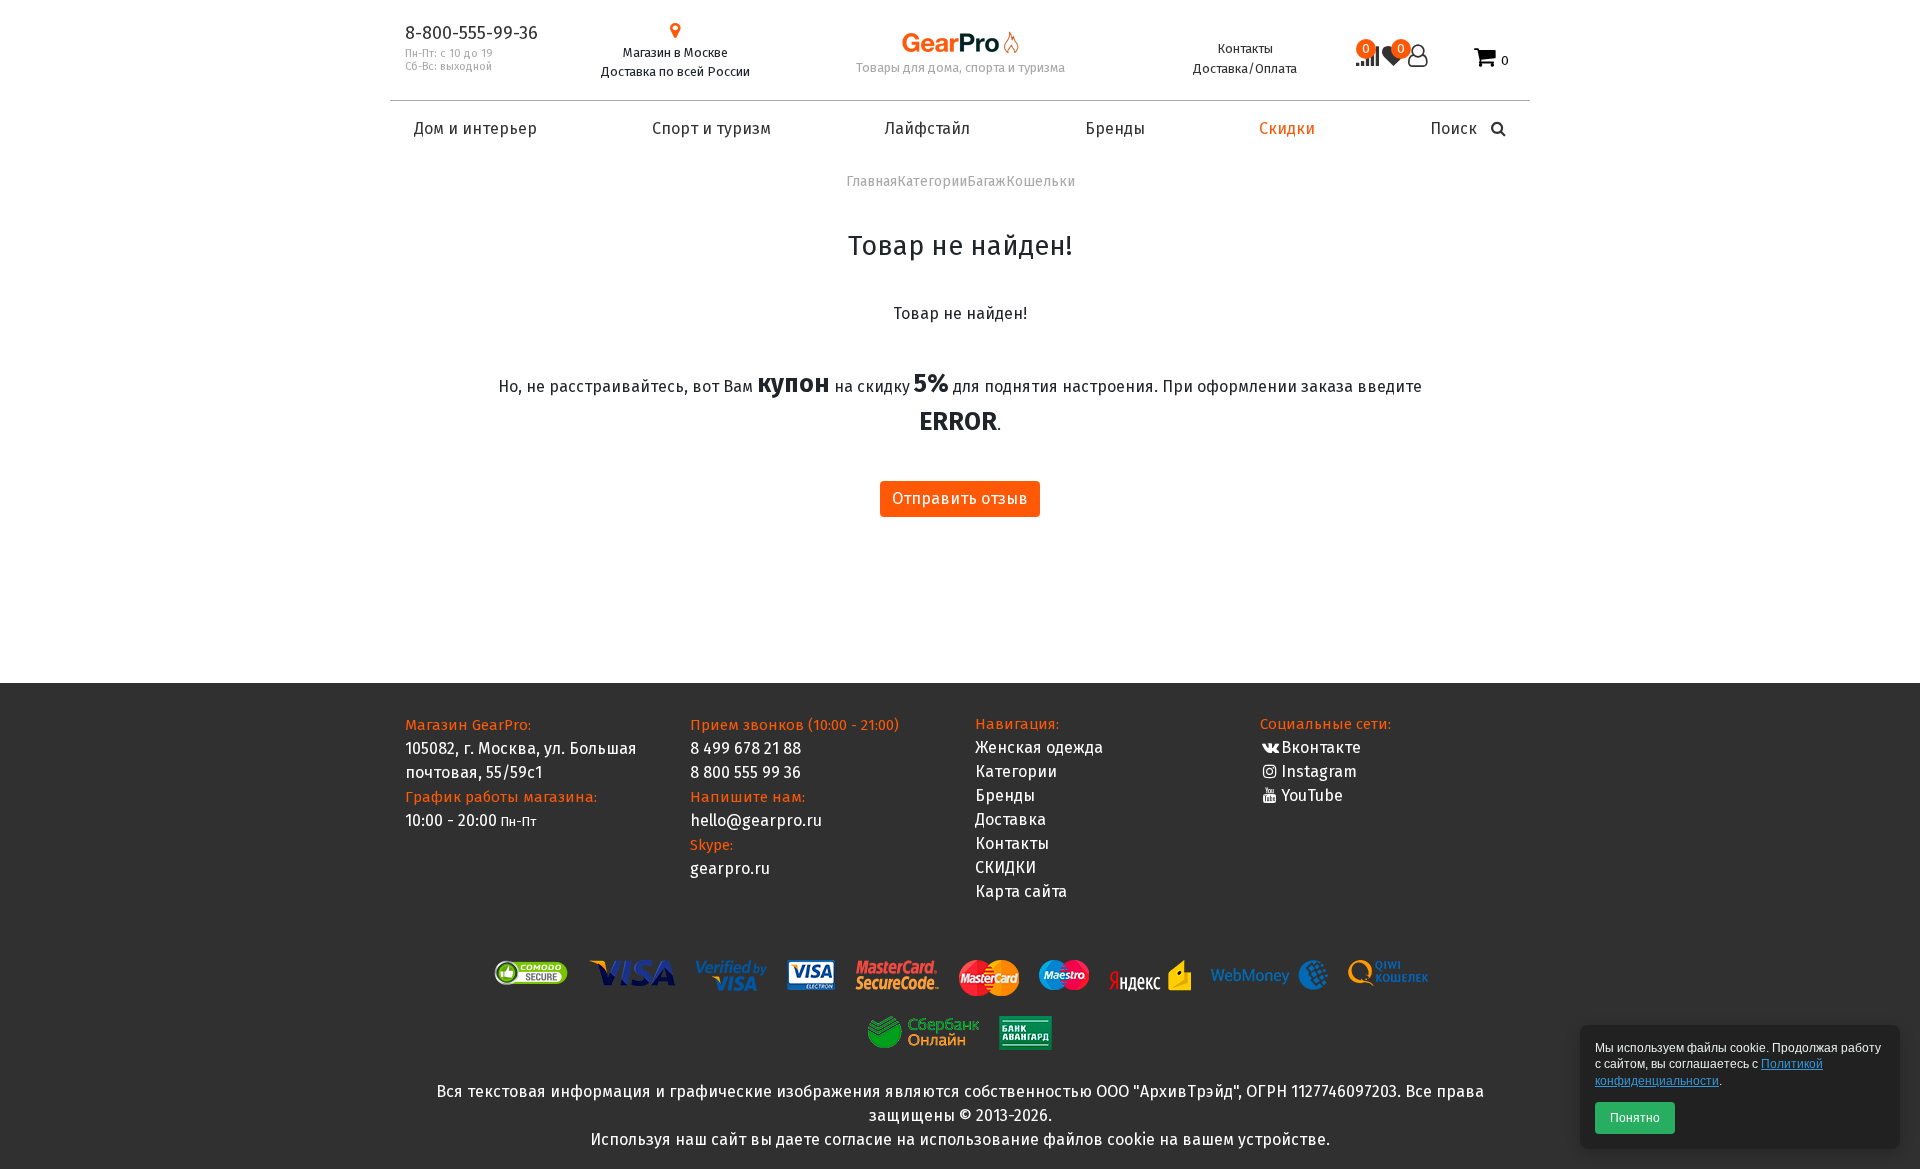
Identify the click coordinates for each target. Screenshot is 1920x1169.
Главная (871, 181)
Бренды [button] (1115, 128)
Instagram (1319, 771)
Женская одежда (1039, 747)
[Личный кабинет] (1418, 58)
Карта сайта (1021, 891)
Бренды (1005, 795)
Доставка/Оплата (1245, 68)
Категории (932, 181)
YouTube (1312, 795)
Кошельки (1040, 181)
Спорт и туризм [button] (711, 128)
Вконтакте (1321, 747)
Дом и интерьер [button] (475, 128)
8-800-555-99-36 (471, 33)
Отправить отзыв (960, 498)
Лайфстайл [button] (927, 128)
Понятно (1635, 1118)
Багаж (986, 181)
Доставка (1010, 819)
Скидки (1287, 128)
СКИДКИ (1005, 867)
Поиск (1455, 128)
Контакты (1245, 48)
